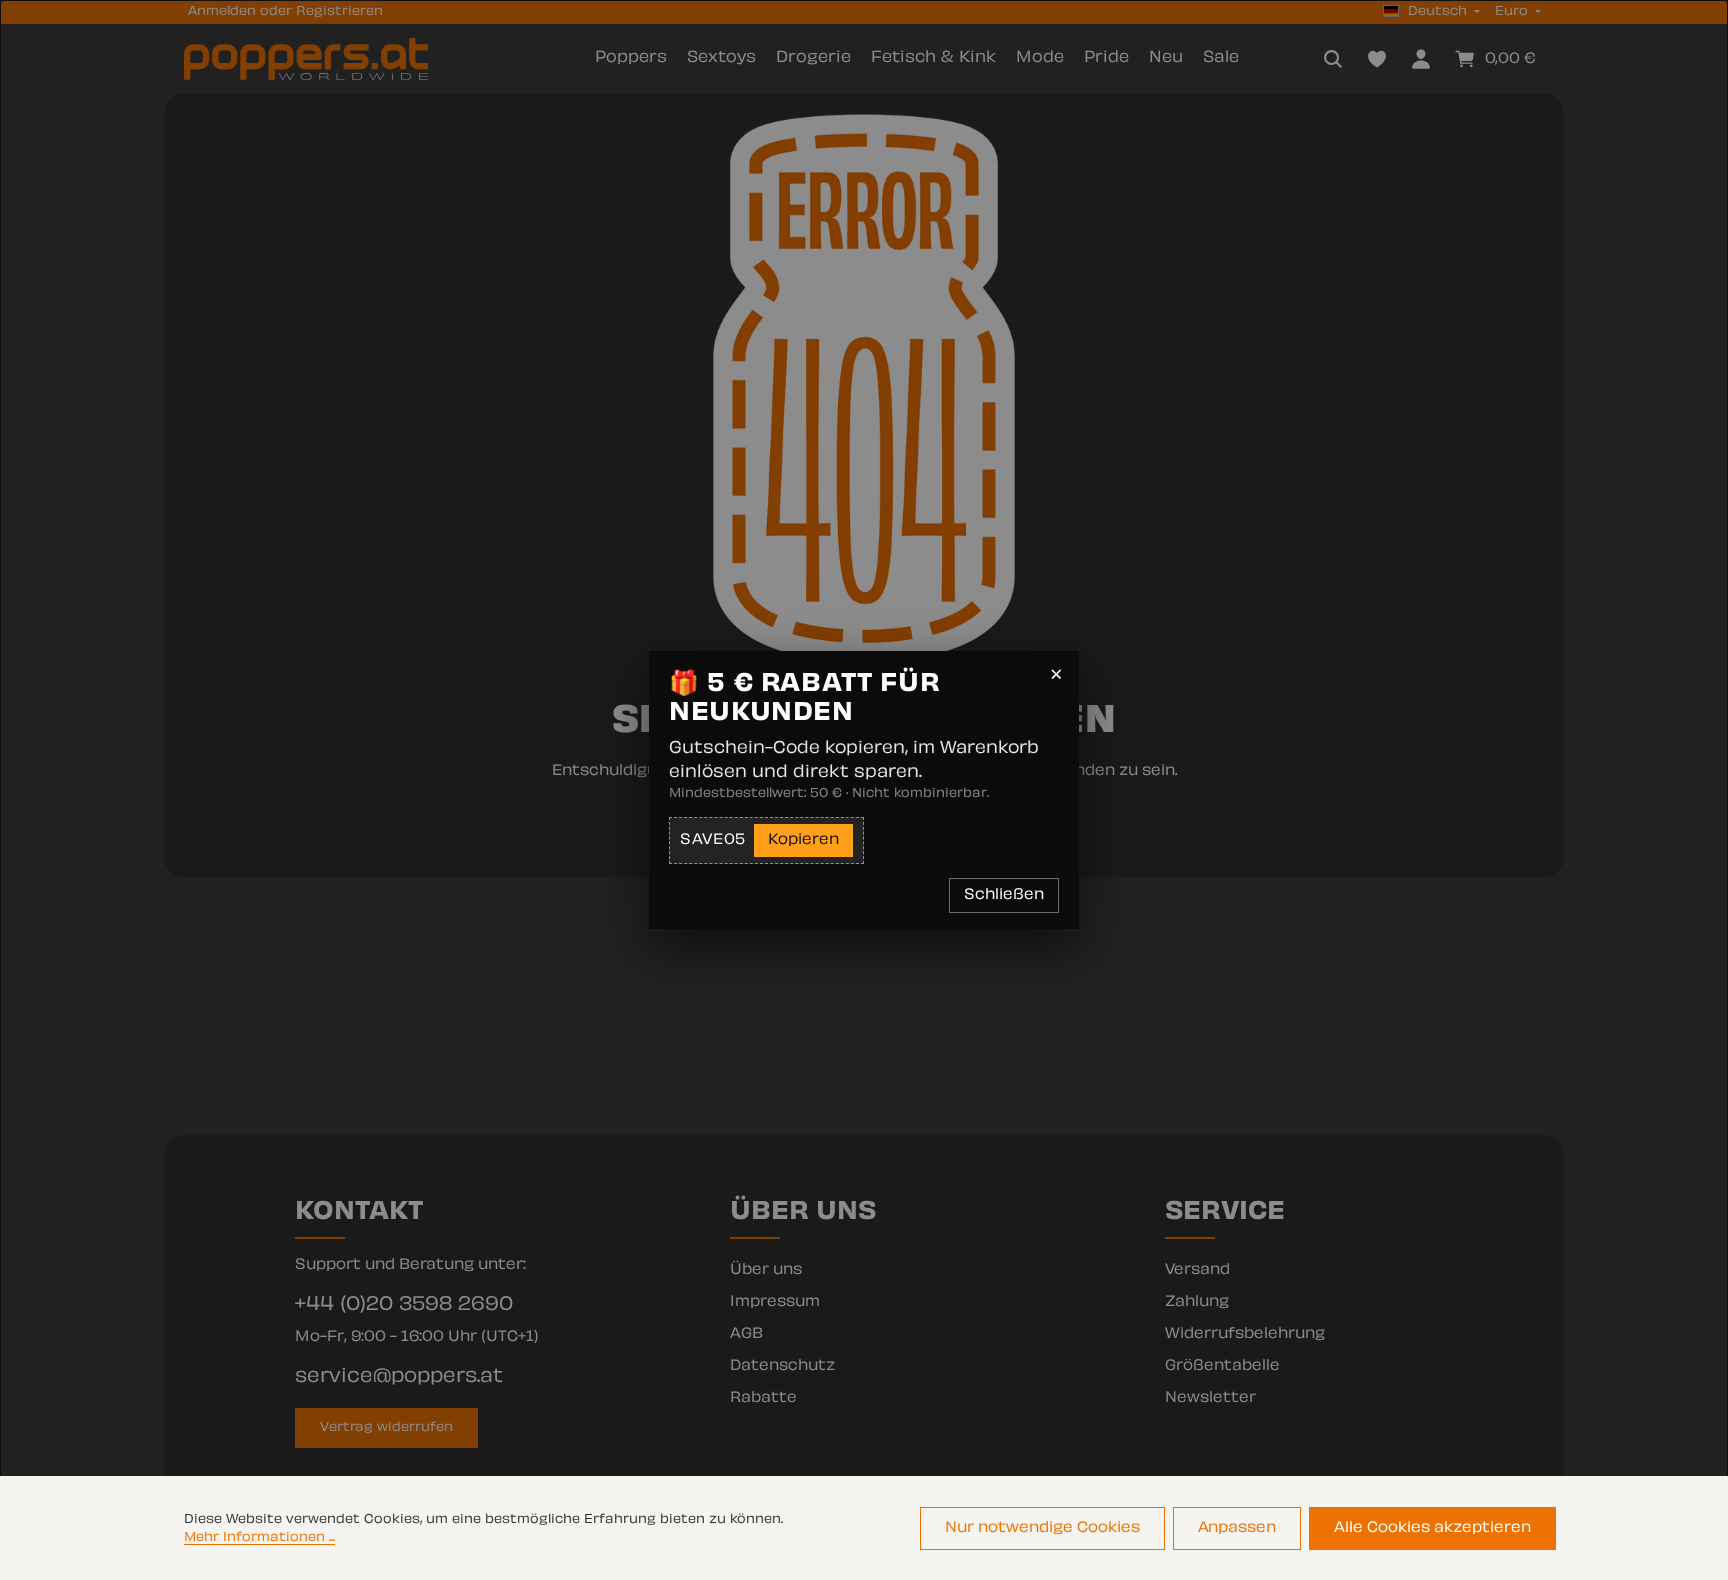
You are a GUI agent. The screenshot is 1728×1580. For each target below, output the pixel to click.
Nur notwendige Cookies (1042, 1528)
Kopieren (803, 840)
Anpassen (1237, 1528)
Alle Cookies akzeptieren (1432, 1528)
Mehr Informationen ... (259, 1538)
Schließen (1004, 895)
